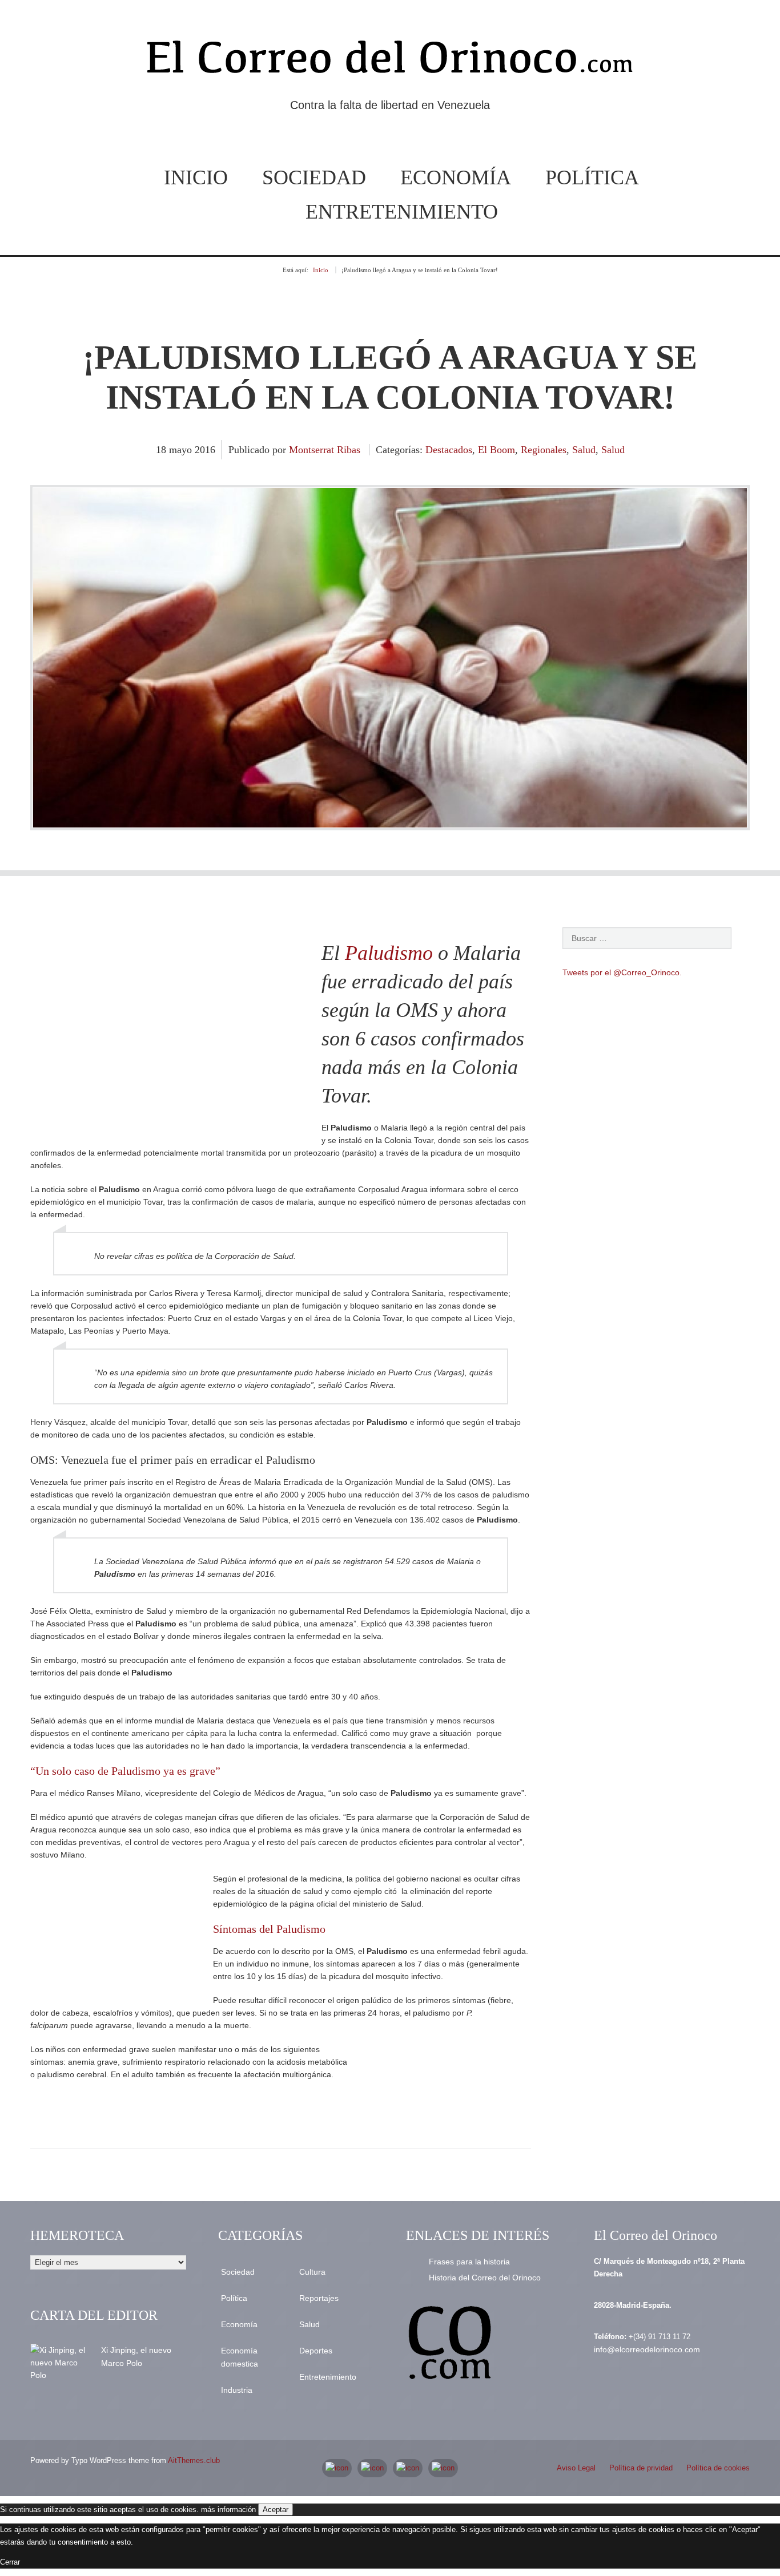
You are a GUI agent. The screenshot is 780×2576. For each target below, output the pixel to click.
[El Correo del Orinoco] (390, 62)
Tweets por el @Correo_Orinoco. (622, 972)
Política (592, 177)
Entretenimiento (402, 212)
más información (228, 2510)
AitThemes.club (194, 2460)
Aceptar (276, 2510)
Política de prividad (641, 2468)
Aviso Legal (576, 2468)
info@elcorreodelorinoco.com (647, 2349)
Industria (237, 2390)
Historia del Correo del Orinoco (485, 2278)
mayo (182, 450)
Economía (456, 177)
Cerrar (10, 2562)
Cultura (312, 2272)
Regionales (544, 450)
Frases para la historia (469, 2262)
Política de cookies (718, 2468)
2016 (205, 450)
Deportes (316, 2351)
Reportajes (319, 2298)
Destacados (449, 450)
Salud (584, 450)
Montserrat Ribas (325, 450)
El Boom (496, 450)
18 (162, 450)
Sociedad (314, 177)
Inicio (196, 177)
